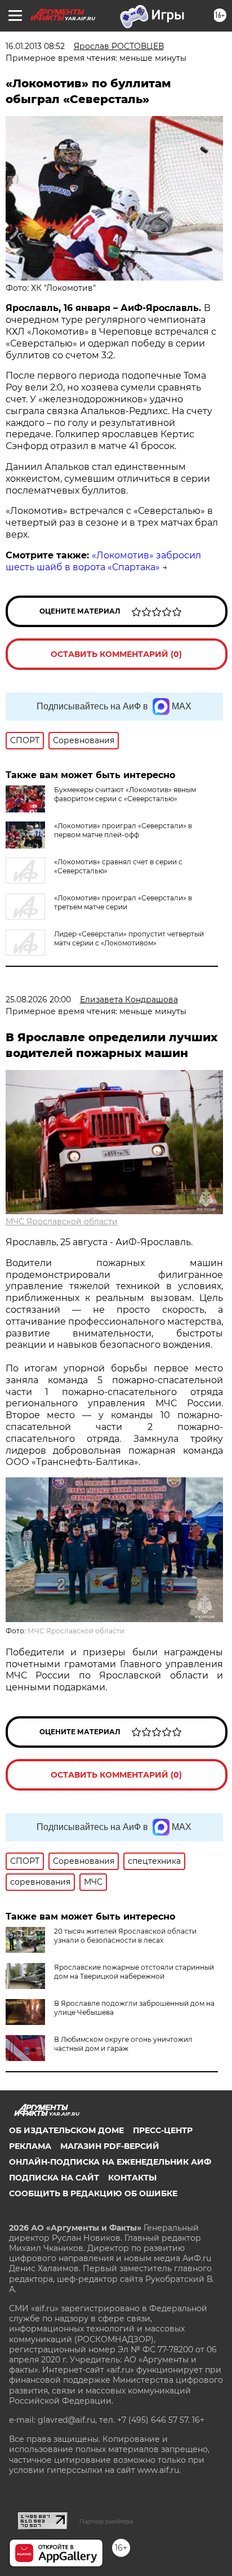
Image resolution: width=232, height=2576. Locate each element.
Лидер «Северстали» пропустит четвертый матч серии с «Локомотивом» (129, 938)
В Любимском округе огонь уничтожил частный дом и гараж (123, 2044)
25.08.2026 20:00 (38, 1000)
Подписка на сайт (54, 2178)
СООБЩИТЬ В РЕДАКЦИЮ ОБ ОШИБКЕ (93, 2193)
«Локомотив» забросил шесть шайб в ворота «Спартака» (103, 561)
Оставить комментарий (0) (116, 654)
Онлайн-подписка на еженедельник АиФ (110, 2162)
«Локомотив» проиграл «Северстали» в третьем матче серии (123, 902)
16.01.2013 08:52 (35, 46)
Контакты (132, 2178)
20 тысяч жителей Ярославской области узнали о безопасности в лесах (125, 1936)
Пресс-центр (163, 2130)
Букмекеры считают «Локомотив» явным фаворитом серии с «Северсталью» (125, 794)
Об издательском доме (66, 2130)
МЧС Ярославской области (62, 1222)
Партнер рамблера (106, 2521)
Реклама (30, 2146)
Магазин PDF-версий (110, 2146)
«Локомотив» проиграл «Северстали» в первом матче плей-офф (123, 830)
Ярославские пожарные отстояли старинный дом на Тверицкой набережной (134, 1972)
